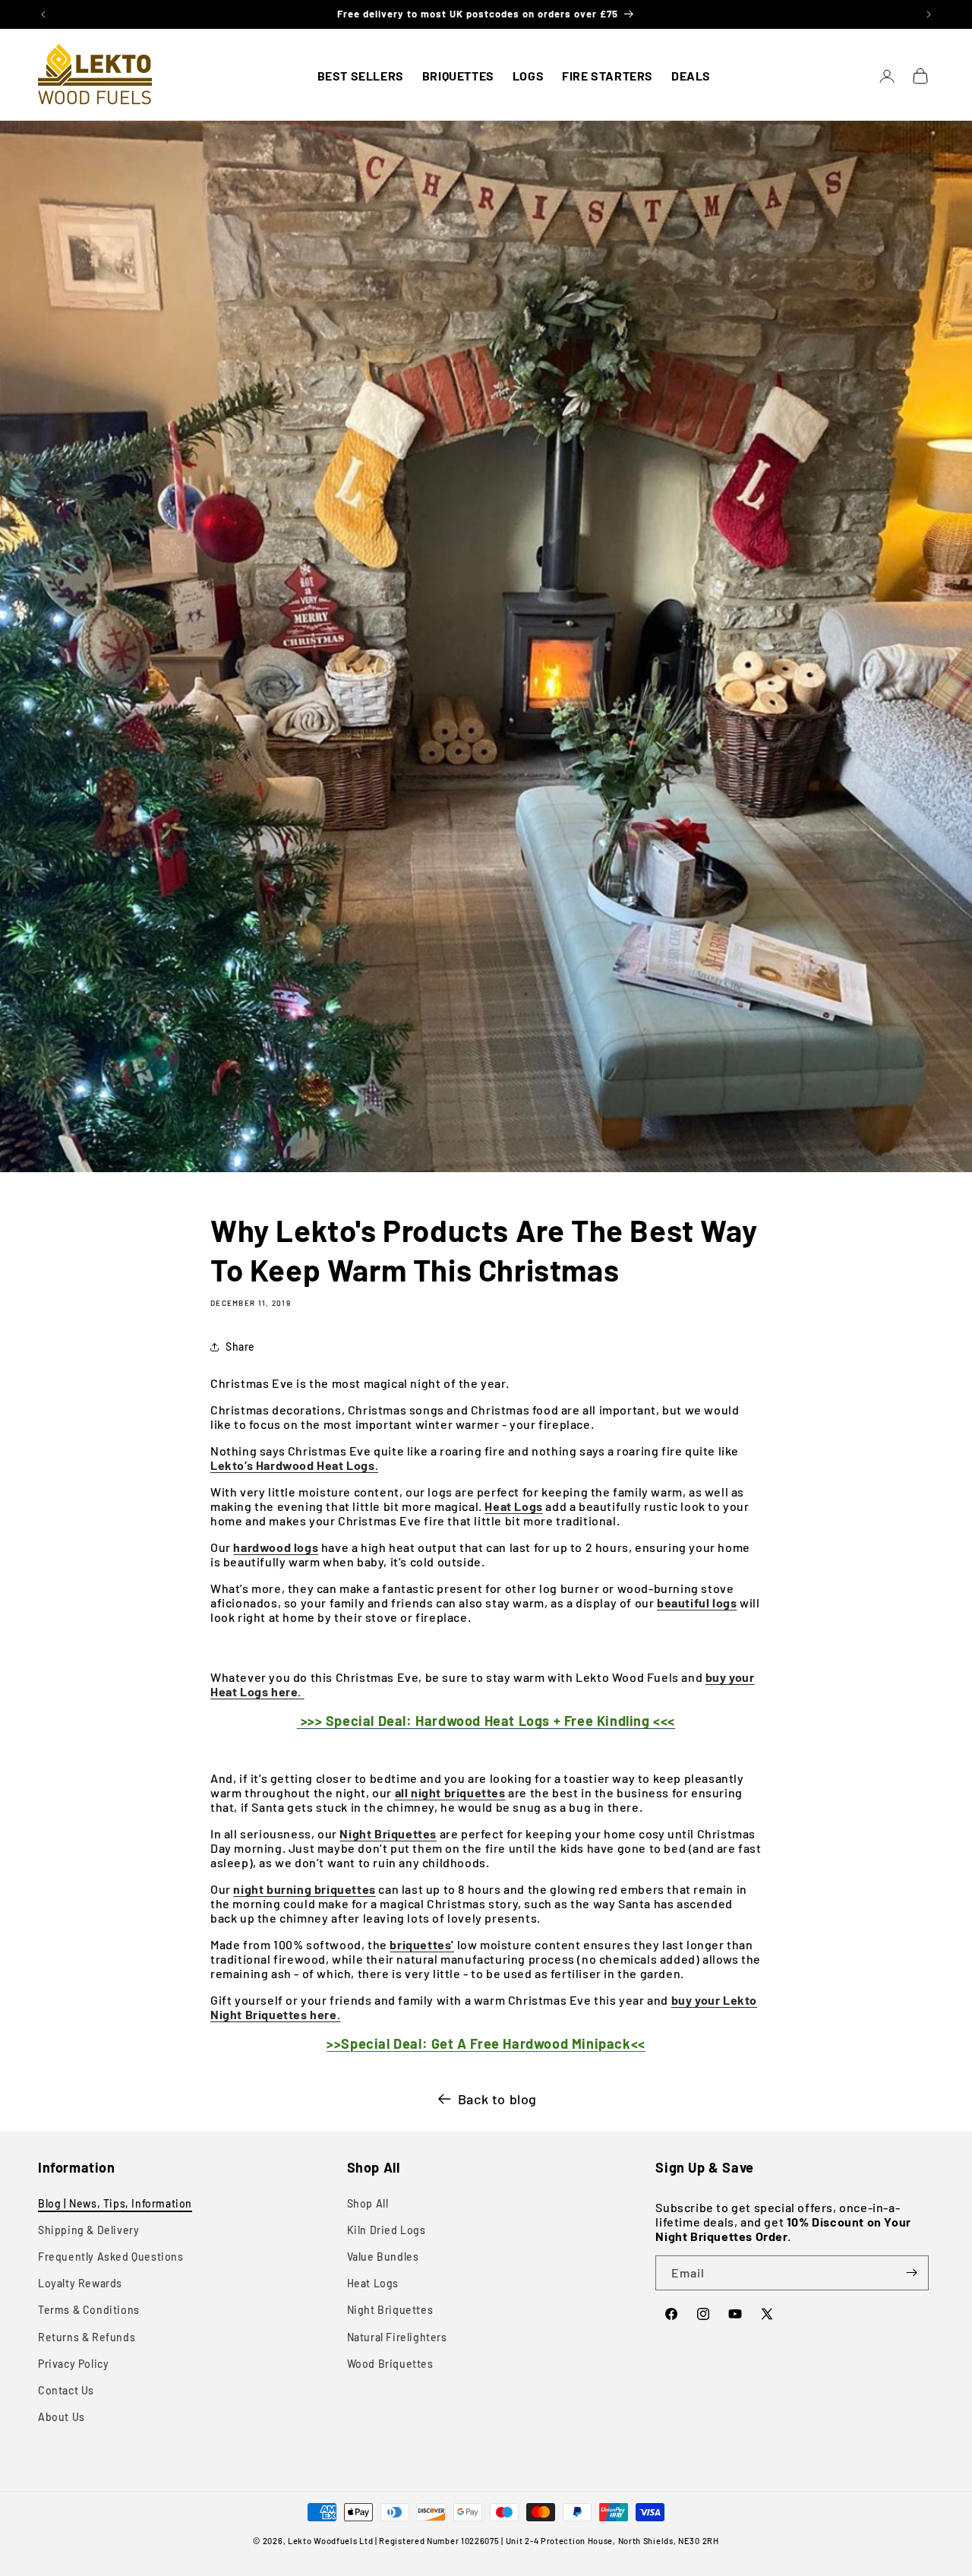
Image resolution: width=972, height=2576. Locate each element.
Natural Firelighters (397, 2337)
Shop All (368, 2203)
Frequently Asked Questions (111, 2257)
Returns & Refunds (87, 2337)
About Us (62, 2417)
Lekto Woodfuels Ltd (330, 2541)
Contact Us (66, 2390)
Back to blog (497, 2099)
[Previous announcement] (43, 14)
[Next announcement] (929, 14)
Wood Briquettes (390, 2364)
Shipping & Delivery (88, 2230)
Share (240, 1346)
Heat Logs (373, 2283)
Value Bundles (383, 2257)
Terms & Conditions (89, 2310)
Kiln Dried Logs (387, 2230)
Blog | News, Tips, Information (115, 2203)
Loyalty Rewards (80, 2283)
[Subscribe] (911, 2273)
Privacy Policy (73, 2364)
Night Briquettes (390, 2310)
